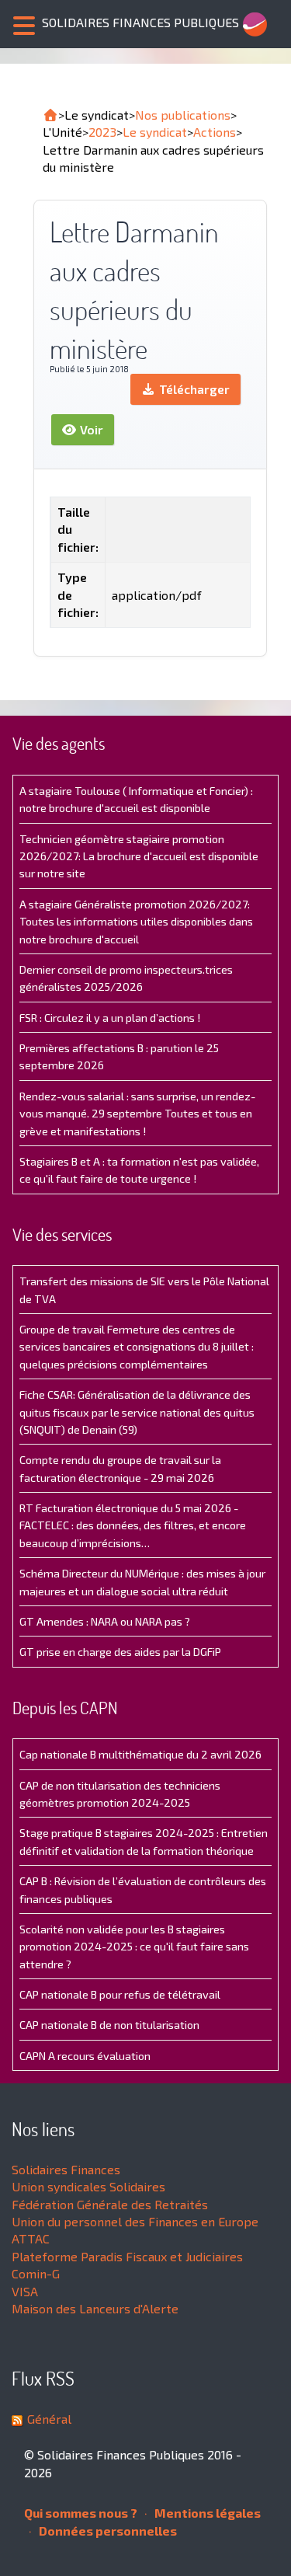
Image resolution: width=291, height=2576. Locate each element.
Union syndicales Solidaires (88, 2186)
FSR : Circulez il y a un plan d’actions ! (110, 1018)
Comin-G (36, 2273)
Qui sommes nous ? (81, 2513)
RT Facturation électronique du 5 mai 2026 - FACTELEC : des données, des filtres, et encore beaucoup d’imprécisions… (133, 1525)
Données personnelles (107, 2531)
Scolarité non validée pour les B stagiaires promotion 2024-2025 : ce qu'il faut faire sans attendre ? (134, 1947)
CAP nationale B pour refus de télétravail (120, 1994)
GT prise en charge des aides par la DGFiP (120, 1652)
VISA (25, 2291)
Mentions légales (206, 2513)
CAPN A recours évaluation (85, 2056)
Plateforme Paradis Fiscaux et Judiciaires (127, 2256)
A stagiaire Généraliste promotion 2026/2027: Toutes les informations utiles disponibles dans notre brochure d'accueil (136, 922)
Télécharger (193, 389)
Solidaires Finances (66, 2169)
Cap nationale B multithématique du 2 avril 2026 (140, 1754)
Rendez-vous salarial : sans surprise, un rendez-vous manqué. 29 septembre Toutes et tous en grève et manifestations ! (137, 1114)
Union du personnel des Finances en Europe (135, 2221)
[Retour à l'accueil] (50, 115)
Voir (90, 429)
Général (49, 2419)
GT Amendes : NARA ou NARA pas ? (105, 1621)
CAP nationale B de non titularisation (109, 2025)
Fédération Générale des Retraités (110, 2204)
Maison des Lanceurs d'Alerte (95, 2308)
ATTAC (31, 2238)
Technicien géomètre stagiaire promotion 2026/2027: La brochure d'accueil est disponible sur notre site (139, 856)
